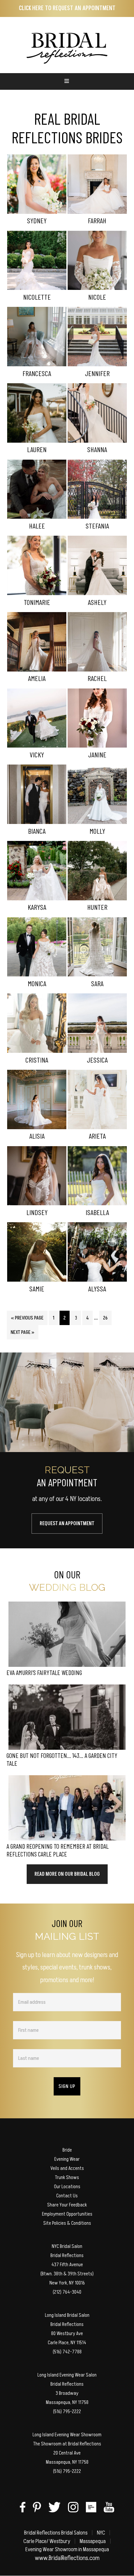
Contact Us (67, 2196)
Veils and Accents (67, 2168)
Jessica (97, 1060)
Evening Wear (67, 2159)
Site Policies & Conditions (67, 2223)
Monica (37, 983)
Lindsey (37, 1212)
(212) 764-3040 (67, 2292)
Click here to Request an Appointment (67, 8)
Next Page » (22, 1334)
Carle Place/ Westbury (47, 2541)
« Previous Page (27, 1320)
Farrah (97, 220)
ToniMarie (37, 602)
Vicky (37, 754)
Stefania (97, 526)
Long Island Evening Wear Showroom (67, 2435)
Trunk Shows (67, 2177)
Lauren (37, 449)
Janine (97, 754)
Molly (97, 831)
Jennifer (97, 373)
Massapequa (93, 2541)
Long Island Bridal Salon (67, 2315)
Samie (37, 1288)
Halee (37, 526)
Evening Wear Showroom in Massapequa (67, 2549)
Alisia (37, 1136)
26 (107, 1318)
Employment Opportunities (67, 2214)
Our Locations (67, 2187)
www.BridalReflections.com (67, 2558)
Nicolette (37, 297)
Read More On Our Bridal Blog (67, 1874)
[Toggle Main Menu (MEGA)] (67, 81)
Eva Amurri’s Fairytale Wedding (44, 1672)
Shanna (97, 449)
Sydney (37, 220)
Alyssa (97, 1288)
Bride (67, 2150)
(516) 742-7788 (67, 2352)
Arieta (97, 1136)
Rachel (97, 678)
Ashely (97, 602)
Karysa (37, 907)
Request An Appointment (67, 1524)
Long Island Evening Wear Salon (67, 2375)
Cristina (37, 1060)
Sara (97, 983)
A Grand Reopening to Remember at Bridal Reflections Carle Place (58, 1850)
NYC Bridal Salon (67, 2246)
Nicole (97, 297)
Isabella (97, 1212)
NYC (101, 2533)
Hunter (97, 907)
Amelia (37, 678)
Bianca (37, 831)
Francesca (37, 373)
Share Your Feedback (67, 2205)
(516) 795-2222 (67, 2411)
